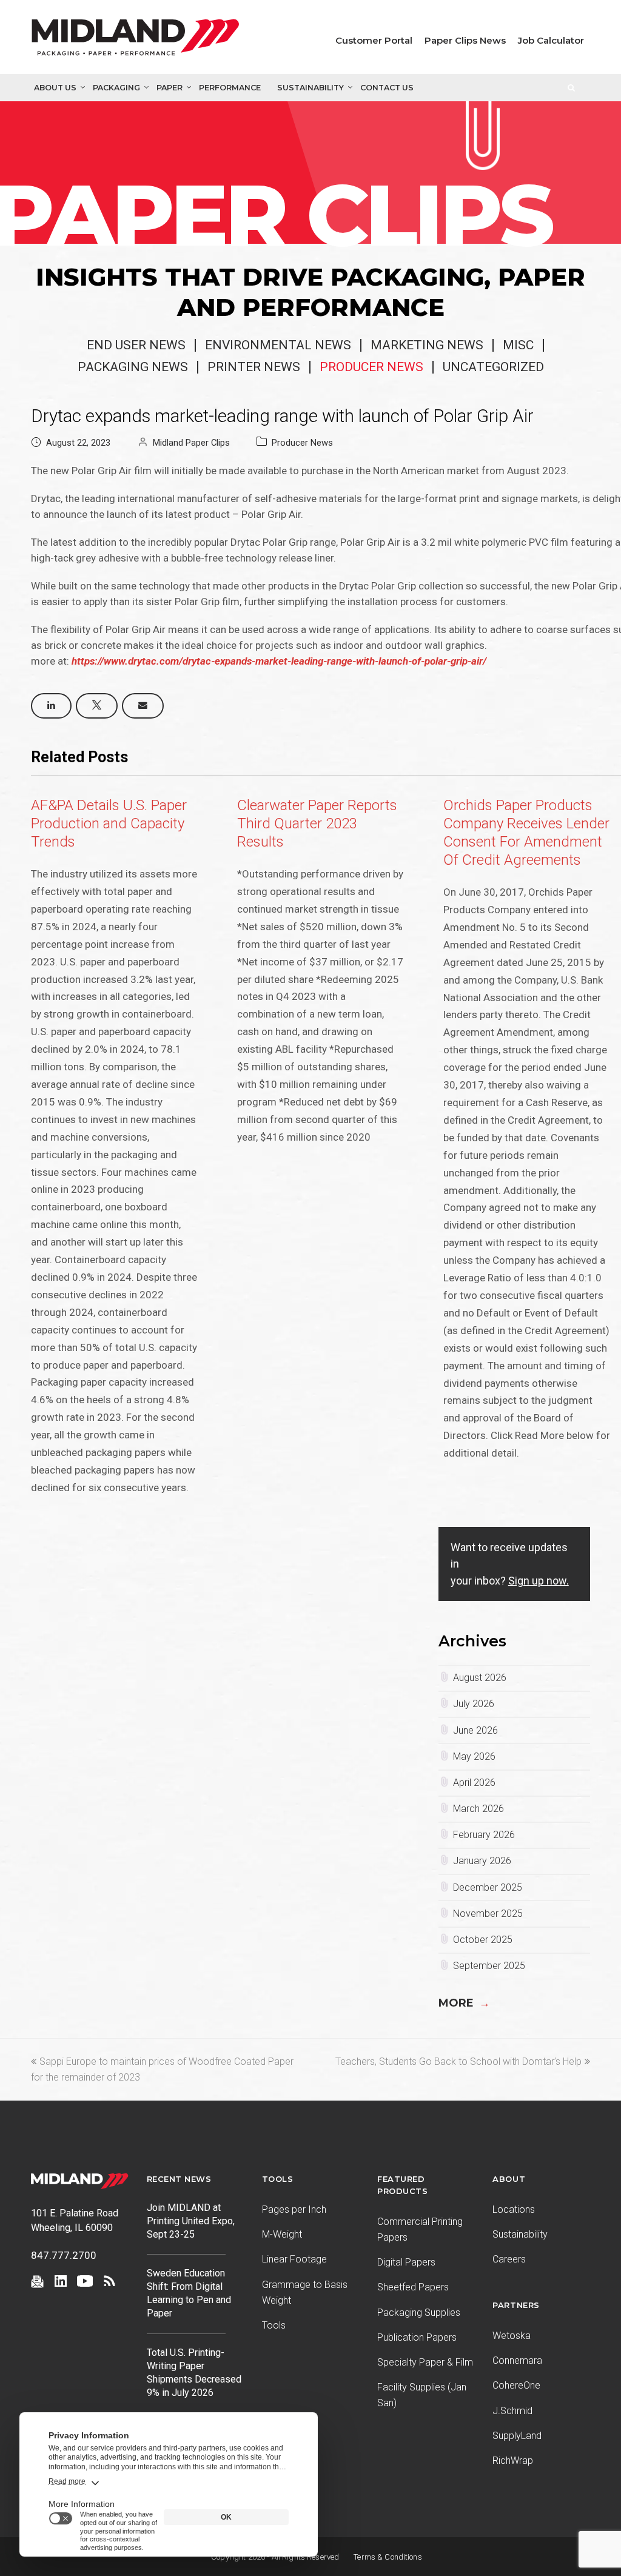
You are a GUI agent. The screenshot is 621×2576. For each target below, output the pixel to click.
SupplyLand (517, 2436)
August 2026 (480, 1678)
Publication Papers (417, 2337)
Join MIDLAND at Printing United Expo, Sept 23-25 (191, 2221)
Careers (509, 2259)
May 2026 (474, 1756)
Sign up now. (539, 1581)
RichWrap (513, 2460)
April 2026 (474, 1783)
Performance (230, 88)
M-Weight (282, 2234)
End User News (136, 345)
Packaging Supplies (419, 2313)
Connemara (517, 2360)
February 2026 (484, 1835)
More (464, 2003)
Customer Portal (374, 40)
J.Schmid (512, 2411)
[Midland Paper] (135, 40)
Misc (518, 345)
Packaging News (133, 367)
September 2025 (489, 1966)
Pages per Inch (294, 2209)
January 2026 (482, 1861)
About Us (55, 88)
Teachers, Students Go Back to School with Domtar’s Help (458, 2061)
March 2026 (478, 1809)
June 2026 (475, 1730)
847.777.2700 (64, 2255)
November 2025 (488, 1914)
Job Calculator (551, 40)
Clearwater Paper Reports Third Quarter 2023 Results (317, 823)
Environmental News (278, 345)
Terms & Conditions (388, 2557)
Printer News (254, 367)
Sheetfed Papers (413, 2287)
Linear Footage (294, 2259)
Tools (274, 2325)
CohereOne (516, 2385)
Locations (514, 2209)
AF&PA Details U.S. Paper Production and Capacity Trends (109, 823)
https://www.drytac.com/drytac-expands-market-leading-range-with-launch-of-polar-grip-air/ (279, 661)
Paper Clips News (465, 40)
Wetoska (512, 2336)
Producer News (371, 367)
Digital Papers (406, 2262)
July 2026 (474, 1704)
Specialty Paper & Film (425, 2362)
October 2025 (483, 1940)
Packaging (116, 88)
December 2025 (488, 1887)
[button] (51, 706)
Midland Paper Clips (191, 443)
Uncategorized (493, 367)
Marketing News (427, 345)
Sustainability (310, 88)
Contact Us (387, 88)
